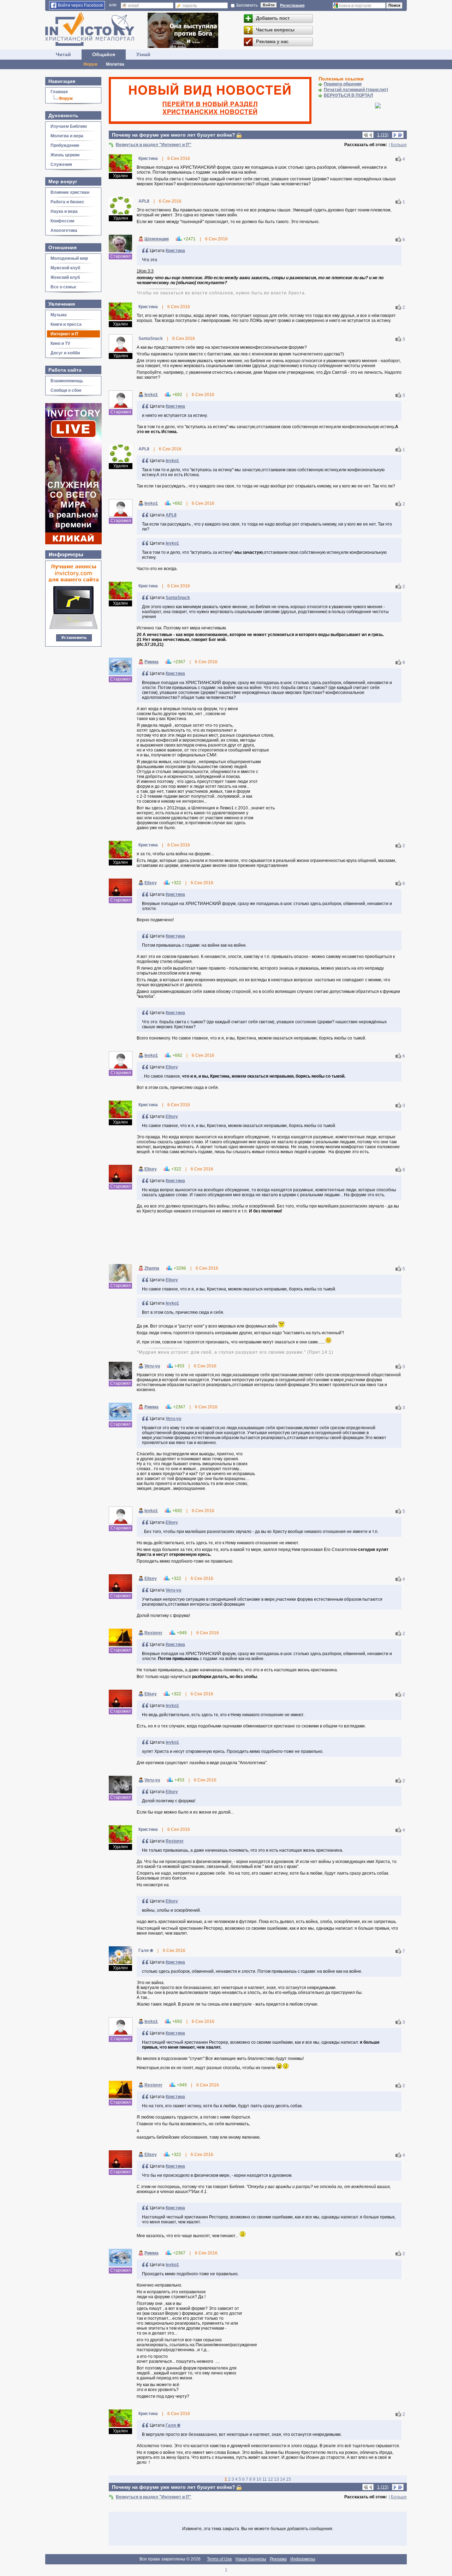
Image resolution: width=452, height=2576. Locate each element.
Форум (90, 64)
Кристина (175, 251)
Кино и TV (60, 343)
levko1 (151, 395)
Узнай (143, 54)
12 (270, 2479)
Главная (59, 92)
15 (289, 2479)
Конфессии (62, 221)
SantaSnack (178, 598)
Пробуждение (65, 145)
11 (265, 2479)
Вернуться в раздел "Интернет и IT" (154, 145)
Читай (63, 54)
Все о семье (63, 287)
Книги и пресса (66, 324)
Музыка (59, 315)
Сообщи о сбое (66, 390)
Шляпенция (157, 239)
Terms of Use (219, 2559)
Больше (399, 145)
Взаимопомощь (67, 381)
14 (282, 2479)
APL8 (171, 515)
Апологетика (64, 230)
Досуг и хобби (65, 353)
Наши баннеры (251, 2559)
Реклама (278, 2559)
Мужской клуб (65, 268)
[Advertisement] (258, 1240)
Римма (151, 662)
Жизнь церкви (65, 155)
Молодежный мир (69, 258)
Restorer (153, 1633)
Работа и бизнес (67, 202)
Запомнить (247, 5)
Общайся (104, 54)
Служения (61, 164)
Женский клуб (65, 277)
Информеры (303, 2559)
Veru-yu (152, 1366)
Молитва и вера (67, 136)
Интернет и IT (64, 334)
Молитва (115, 64)
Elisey (151, 883)
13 (276, 2479)
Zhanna (152, 1268)
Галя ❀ (173, 2425)
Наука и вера (64, 211)
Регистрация (292, 5)
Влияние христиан (70, 192)
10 (259, 2479)
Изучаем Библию (69, 126)
